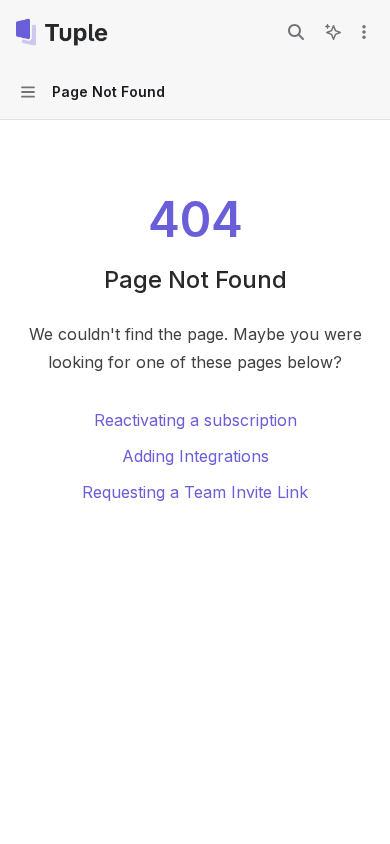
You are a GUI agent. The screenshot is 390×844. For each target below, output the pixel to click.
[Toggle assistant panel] (333, 32)
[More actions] (364, 32)
